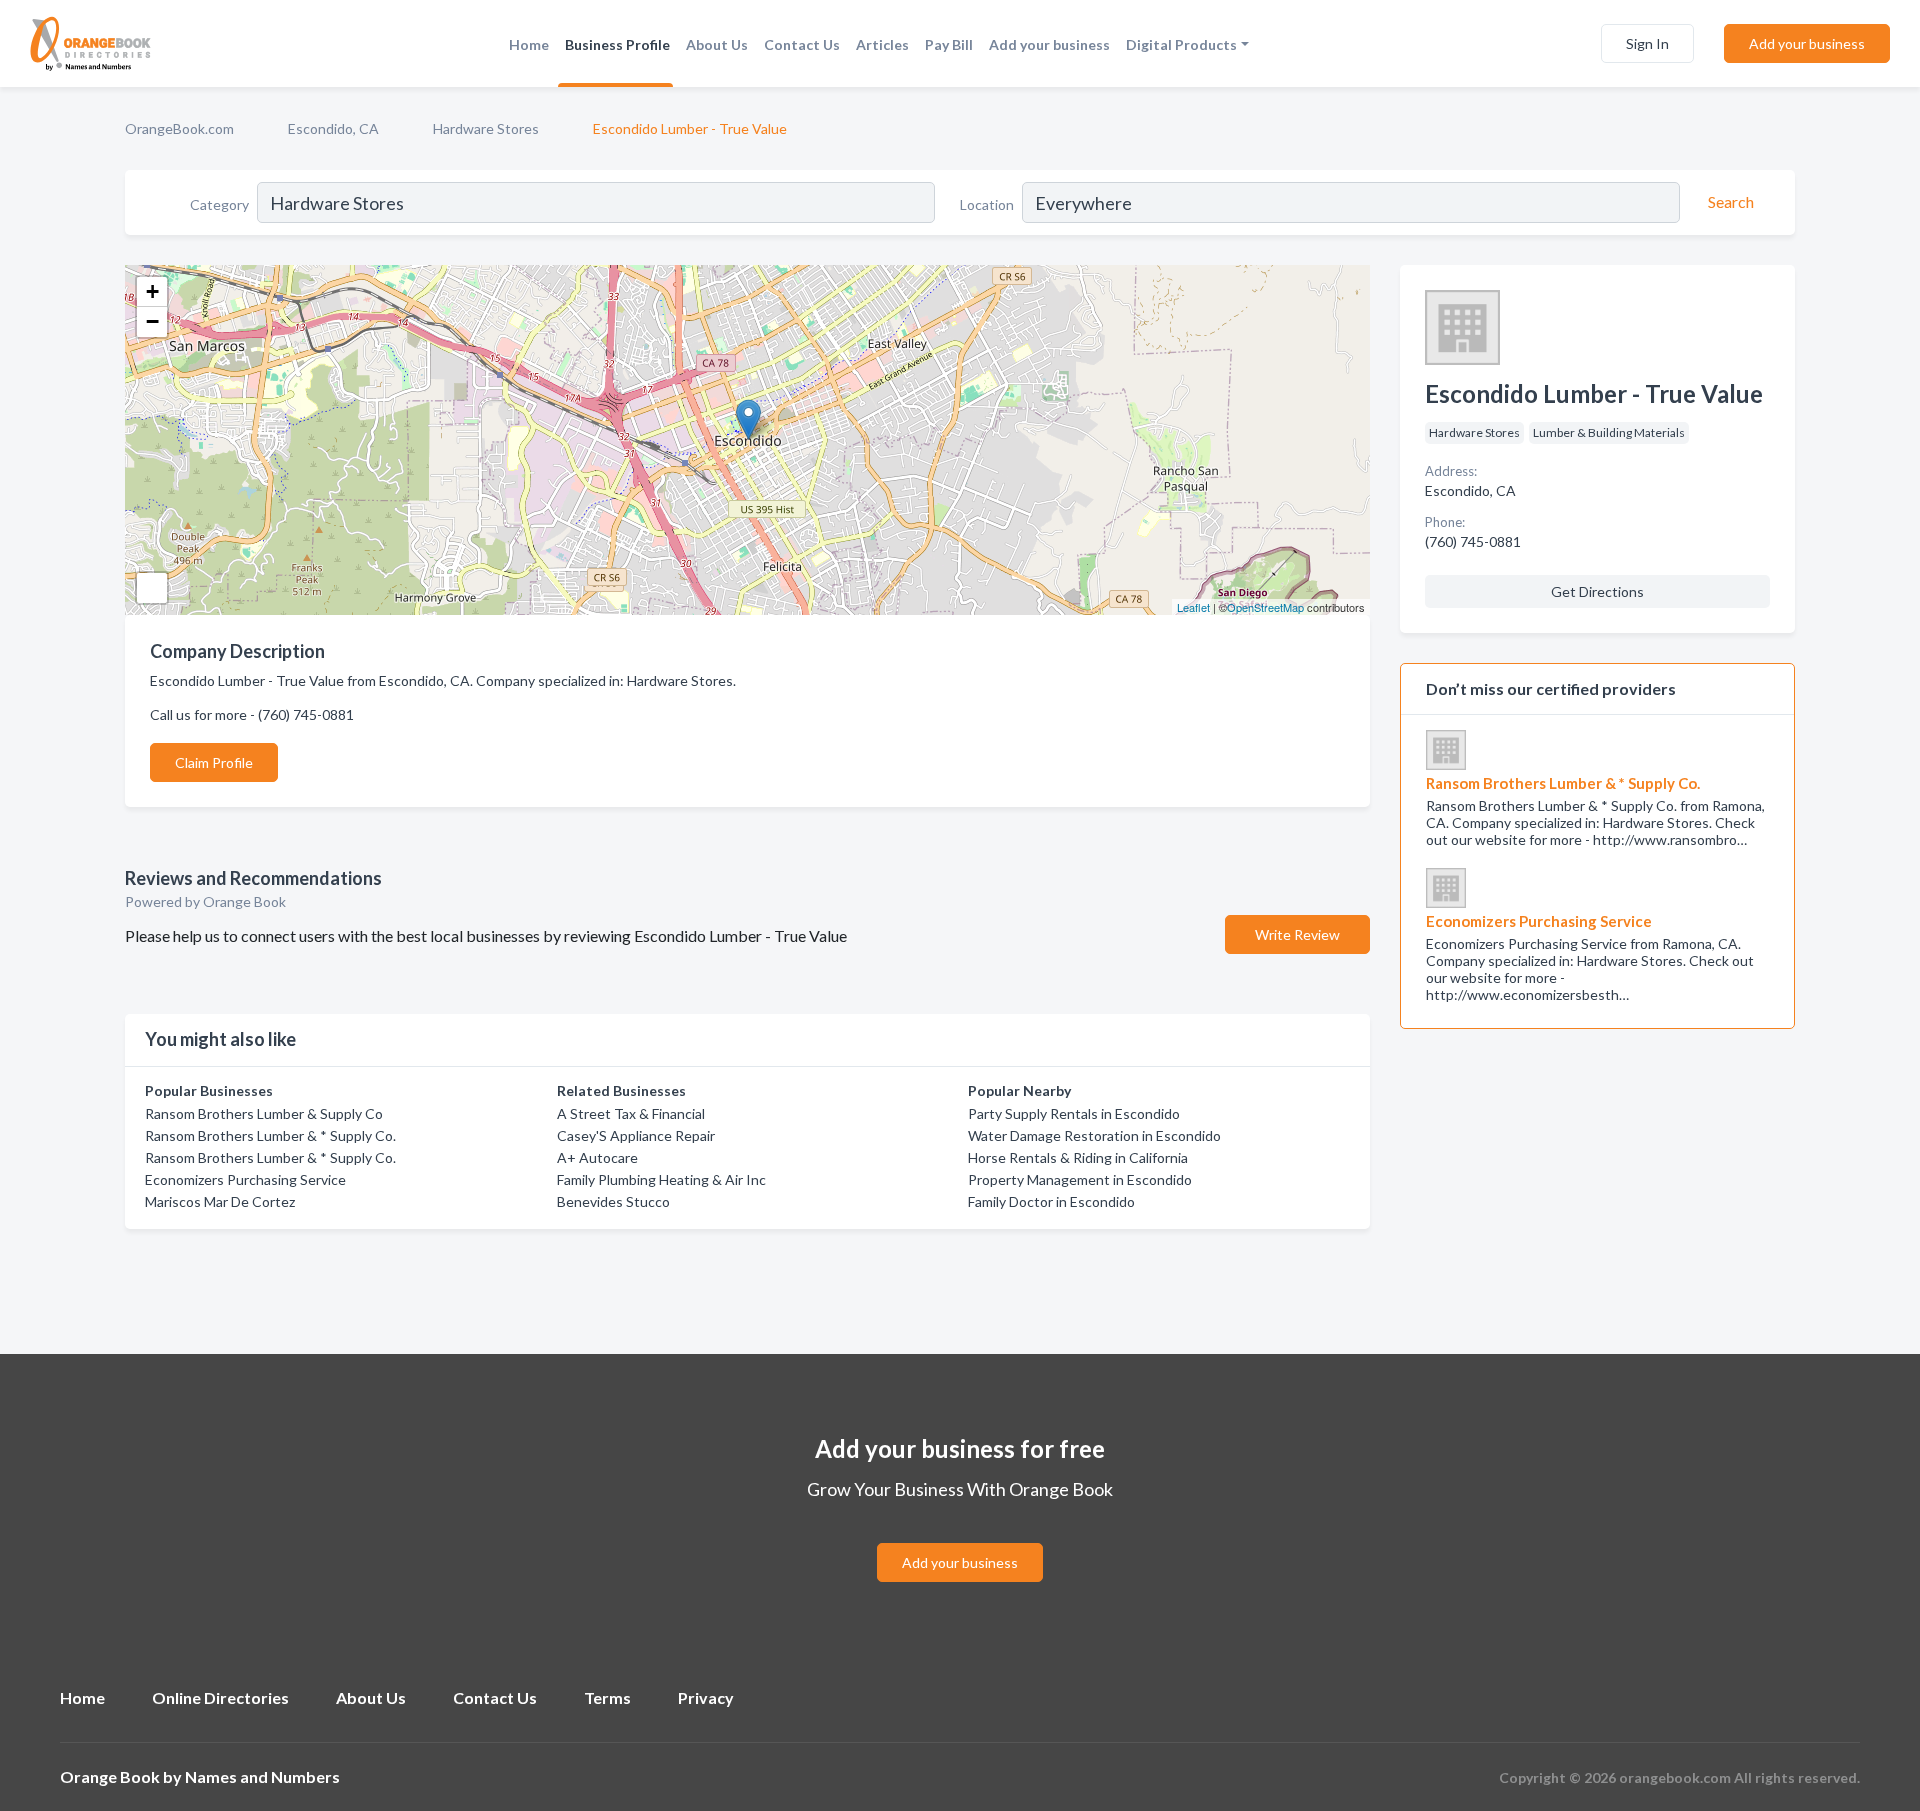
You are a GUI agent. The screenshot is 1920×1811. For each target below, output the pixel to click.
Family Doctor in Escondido (1051, 1201)
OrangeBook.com (179, 128)
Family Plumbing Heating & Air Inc (661, 1179)
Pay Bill (949, 44)
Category (219, 204)
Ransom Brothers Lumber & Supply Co (264, 1113)
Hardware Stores (486, 128)
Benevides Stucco (613, 1201)
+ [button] (152, 291)
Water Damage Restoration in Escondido (1094, 1135)
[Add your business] (960, 1538)
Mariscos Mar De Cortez (220, 1201)
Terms (607, 1697)
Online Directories (220, 1697)
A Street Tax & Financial (631, 1113)
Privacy (706, 1697)
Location (987, 204)
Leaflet (1193, 607)
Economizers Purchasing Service (245, 1179)
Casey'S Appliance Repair (636, 1135)
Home (529, 44)
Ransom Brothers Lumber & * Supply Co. (270, 1135)
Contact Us (802, 44)
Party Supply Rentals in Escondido (1074, 1113)
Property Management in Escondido (1080, 1179)
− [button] (152, 321)
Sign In (1647, 43)
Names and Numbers (262, 1776)
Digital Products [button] (1181, 44)
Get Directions (1597, 591)
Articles (882, 44)
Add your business (1049, 44)
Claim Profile (214, 762)
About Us (717, 44)
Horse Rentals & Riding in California (1078, 1157)
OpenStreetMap (1265, 607)
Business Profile (617, 44)
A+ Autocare (597, 1157)
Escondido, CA (333, 128)
